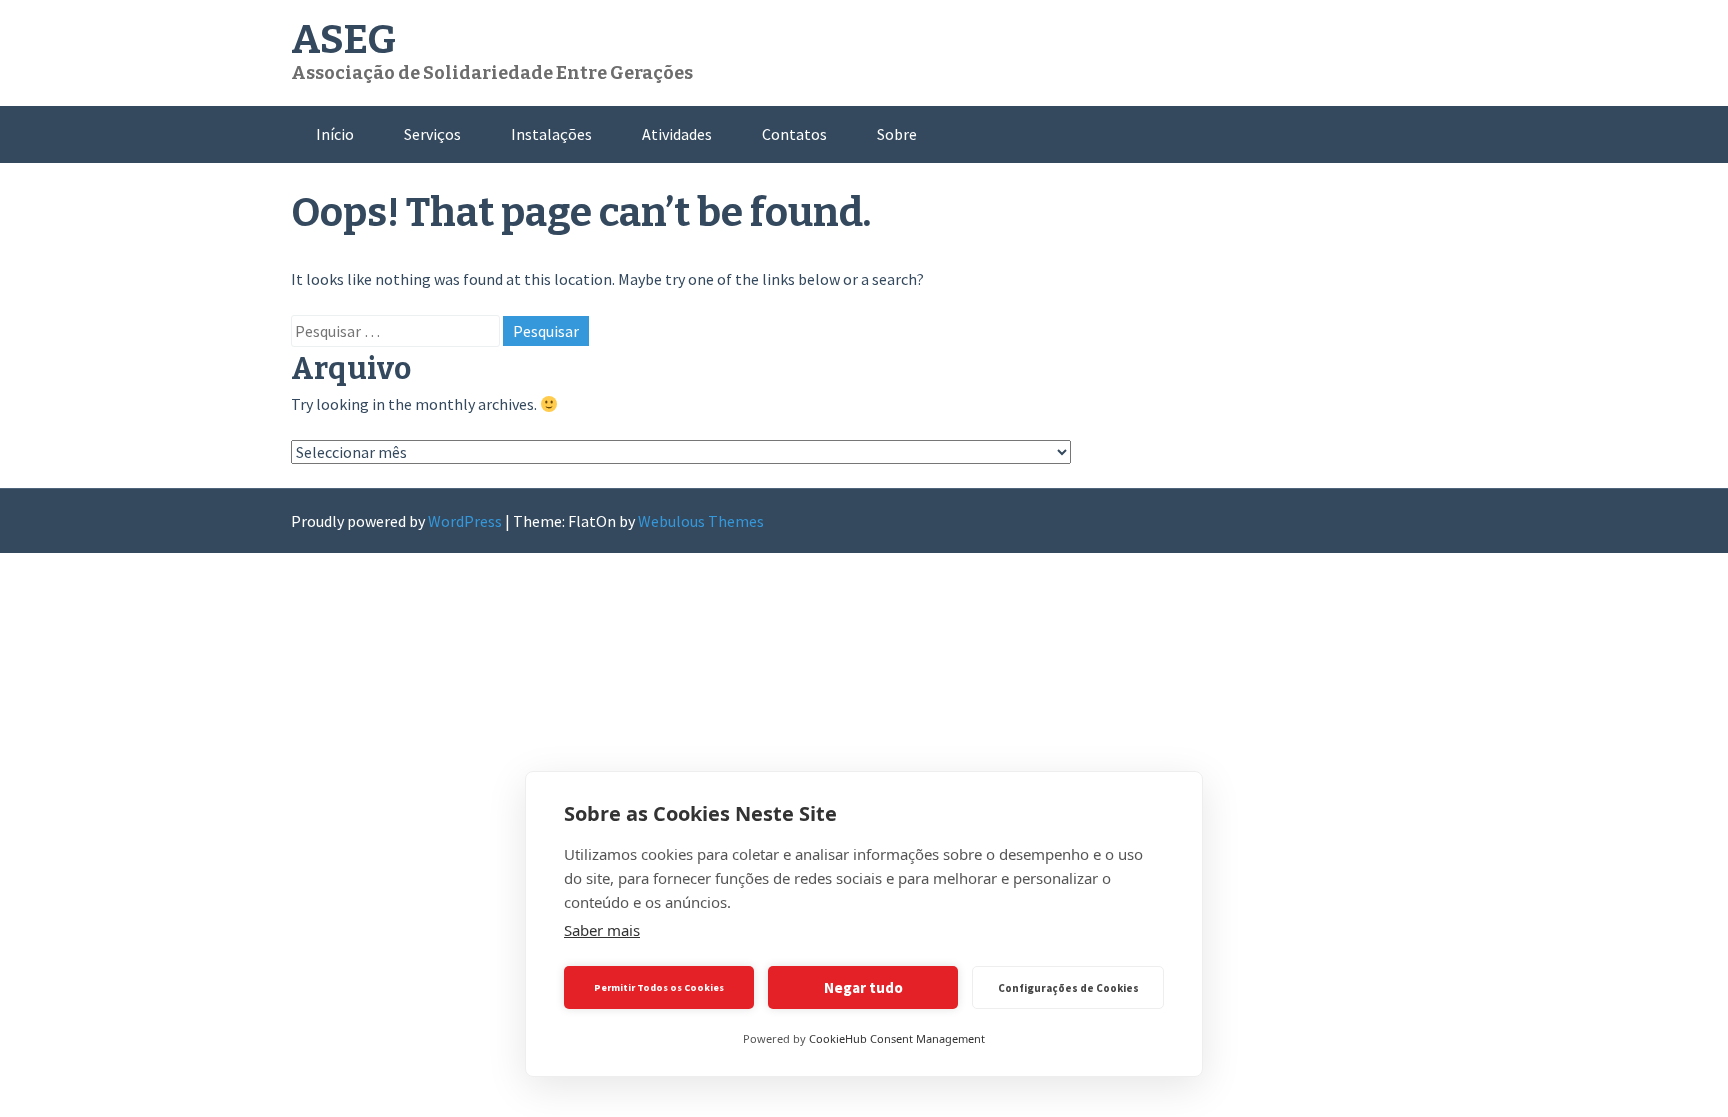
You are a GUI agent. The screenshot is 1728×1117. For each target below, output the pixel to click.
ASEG (343, 40)
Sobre (897, 134)
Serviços (432, 134)
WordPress (465, 521)
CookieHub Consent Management (897, 1038)
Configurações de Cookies (1068, 988)
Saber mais (602, 930)
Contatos (794, 134)
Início (335, 134)
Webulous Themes (701, 521)
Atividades (677, 134)
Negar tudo (863, 987)
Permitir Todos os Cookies (659, 987)
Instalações (551, 134)
